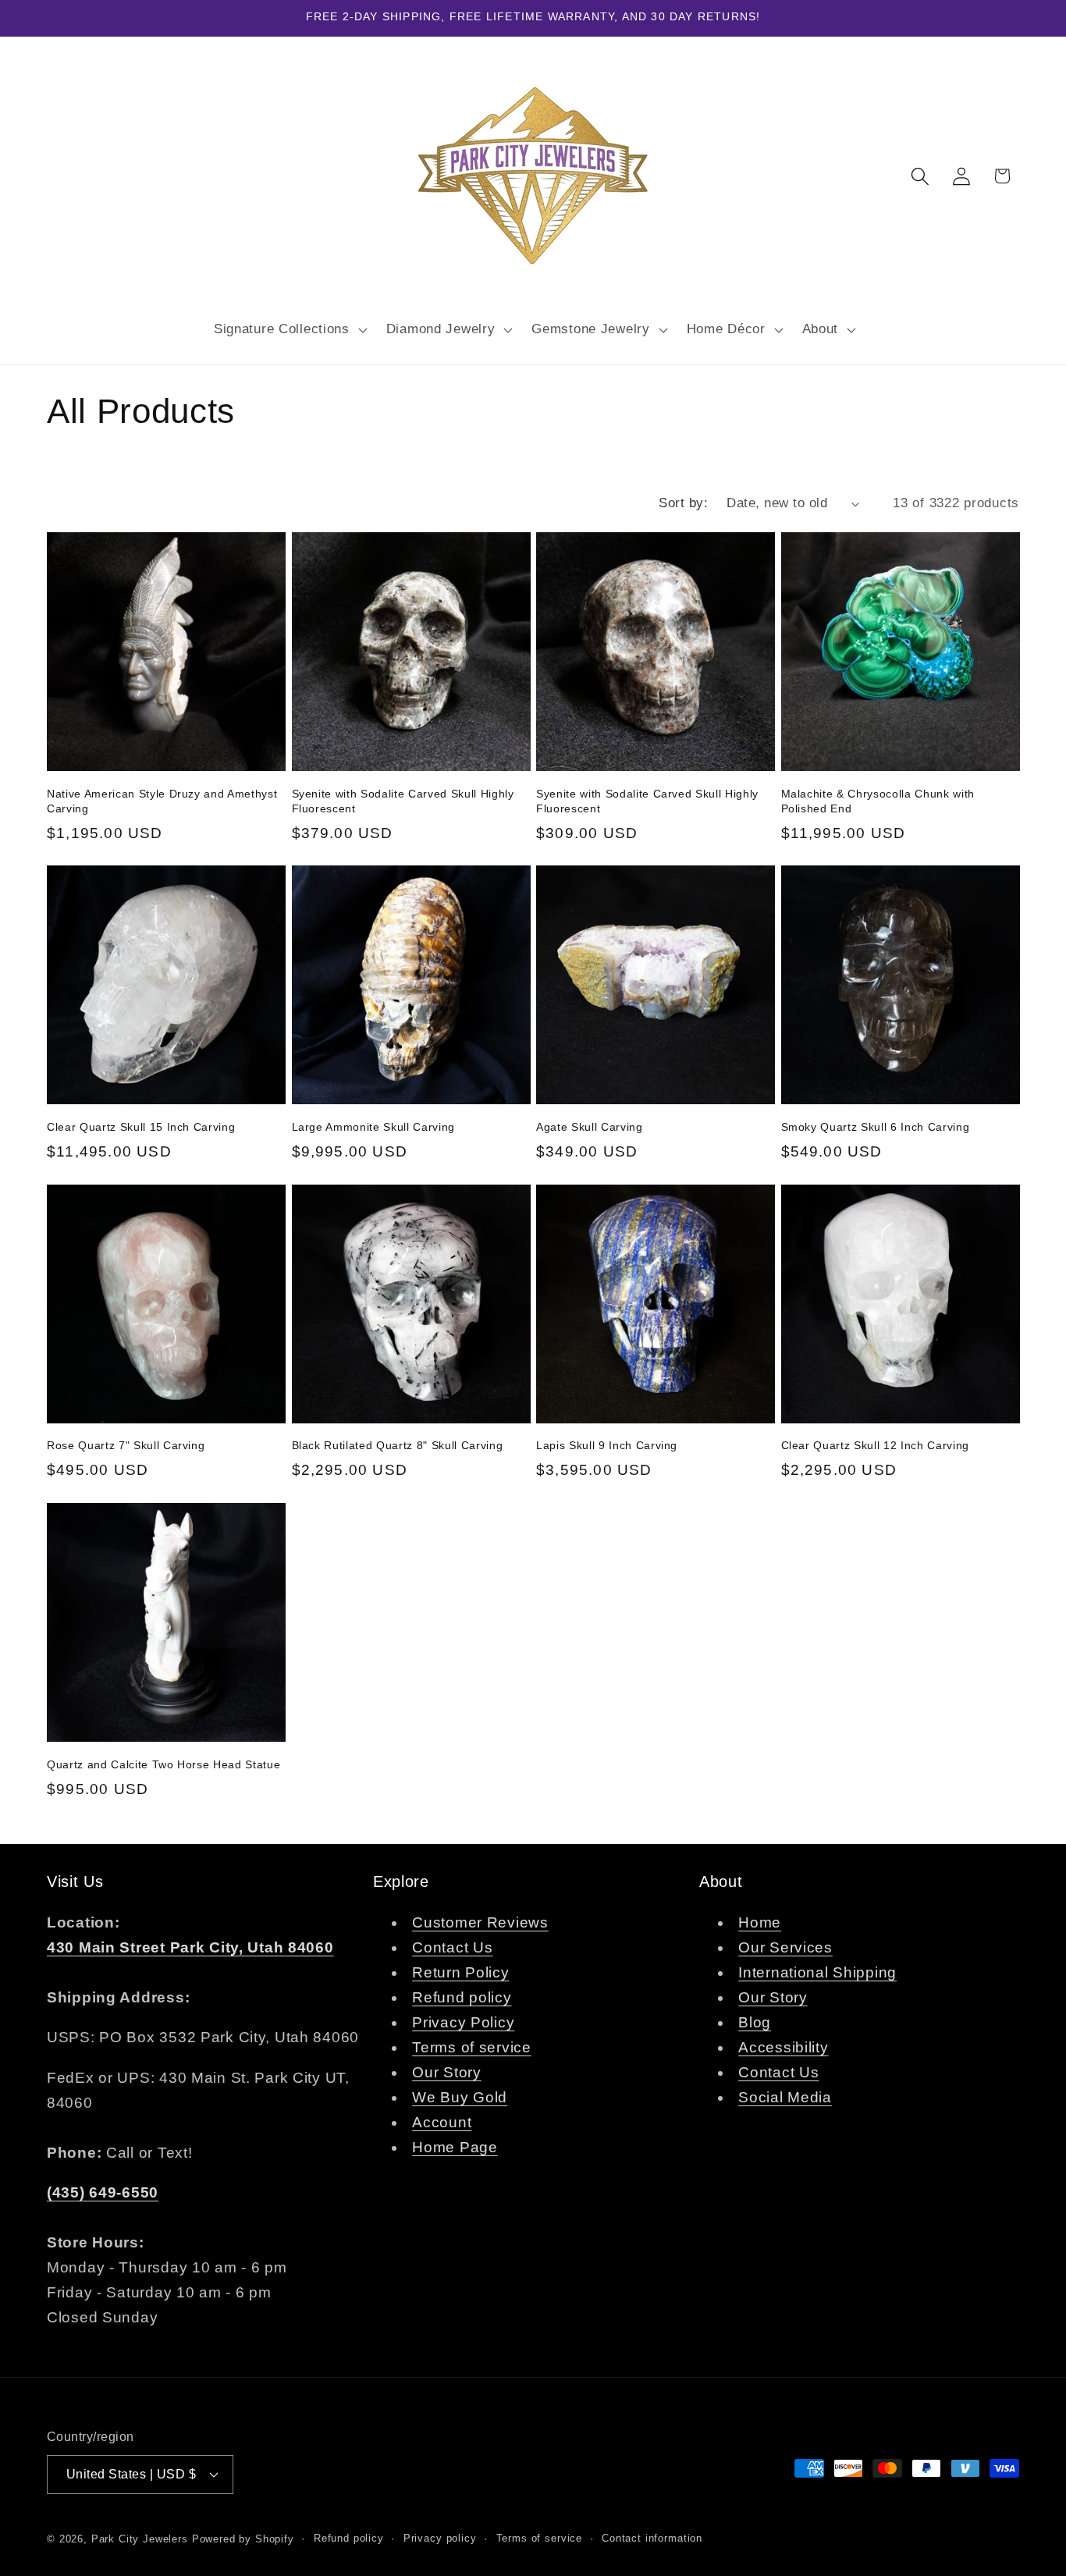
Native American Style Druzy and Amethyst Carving (162, 801)
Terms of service (472, 2047)
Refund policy (462, 1997)
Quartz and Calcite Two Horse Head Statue (163, 1764)
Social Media (785, 2097)
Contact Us (452, 1947)
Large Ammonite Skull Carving (373, 1127)
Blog (755, 2022)
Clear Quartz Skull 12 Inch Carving (875, 1445)
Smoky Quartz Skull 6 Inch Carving (876, 1127)
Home (760, 1922)
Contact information (652, 2538)
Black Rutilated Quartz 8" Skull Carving (398, 1445)
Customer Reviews (480, 1922)
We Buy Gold (460, 2097)
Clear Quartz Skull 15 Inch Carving (141, 1127)
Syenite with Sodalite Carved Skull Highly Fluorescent (403, 801)
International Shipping (817, 1972)
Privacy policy (440, 2538)
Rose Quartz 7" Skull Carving (126, 1445)
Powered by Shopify (243, 2539)
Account (442, 2122)
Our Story (446, 2072)
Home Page (455, 2147)
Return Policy (460, 1972)
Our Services (785, 1947)
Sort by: (683, 503)
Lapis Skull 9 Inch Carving (607, 1445)
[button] (288, 329)
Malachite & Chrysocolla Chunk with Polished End (878, 801)
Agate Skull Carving (590, 1127)
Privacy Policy (463, 2022)
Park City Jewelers (140, 2539)
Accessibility (783, 2047)
